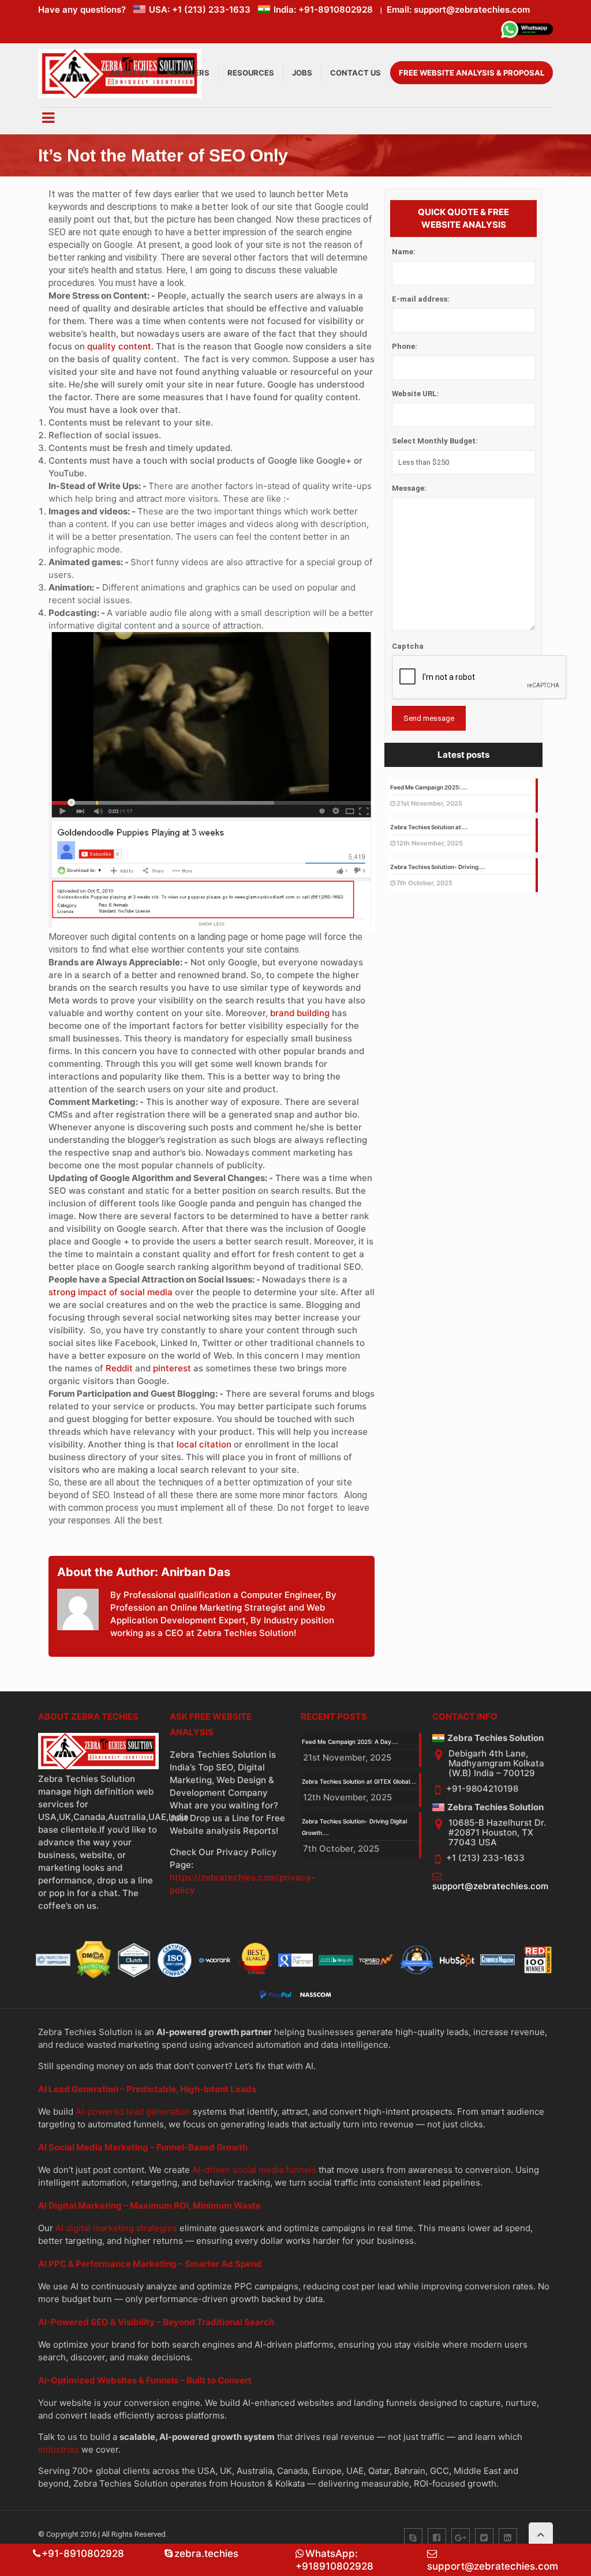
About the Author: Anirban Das (144, 1572)
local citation (204, 1444)
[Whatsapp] (527, 31)
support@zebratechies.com (490, 1886)
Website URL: (416, 394)
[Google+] (461, 2537)
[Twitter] (484, 2537)
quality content (119, 346)
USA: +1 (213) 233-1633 (200, 10)
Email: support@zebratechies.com (458, 10)
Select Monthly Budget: (435, 441)
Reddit (119, 1368)
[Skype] (413, 2537)
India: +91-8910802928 (323, 10)
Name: (404, 252)
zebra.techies (206, 2554)
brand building (300, 1013)
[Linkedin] (508, 2537)
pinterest (172, 1368)
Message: (409, 488)
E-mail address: (421, 299)
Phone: (405, 346)
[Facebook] (437, 2537)
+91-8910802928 (83, 2554)
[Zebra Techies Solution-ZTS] (120, 95)
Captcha (408, 646)
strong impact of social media (111, 1292)
